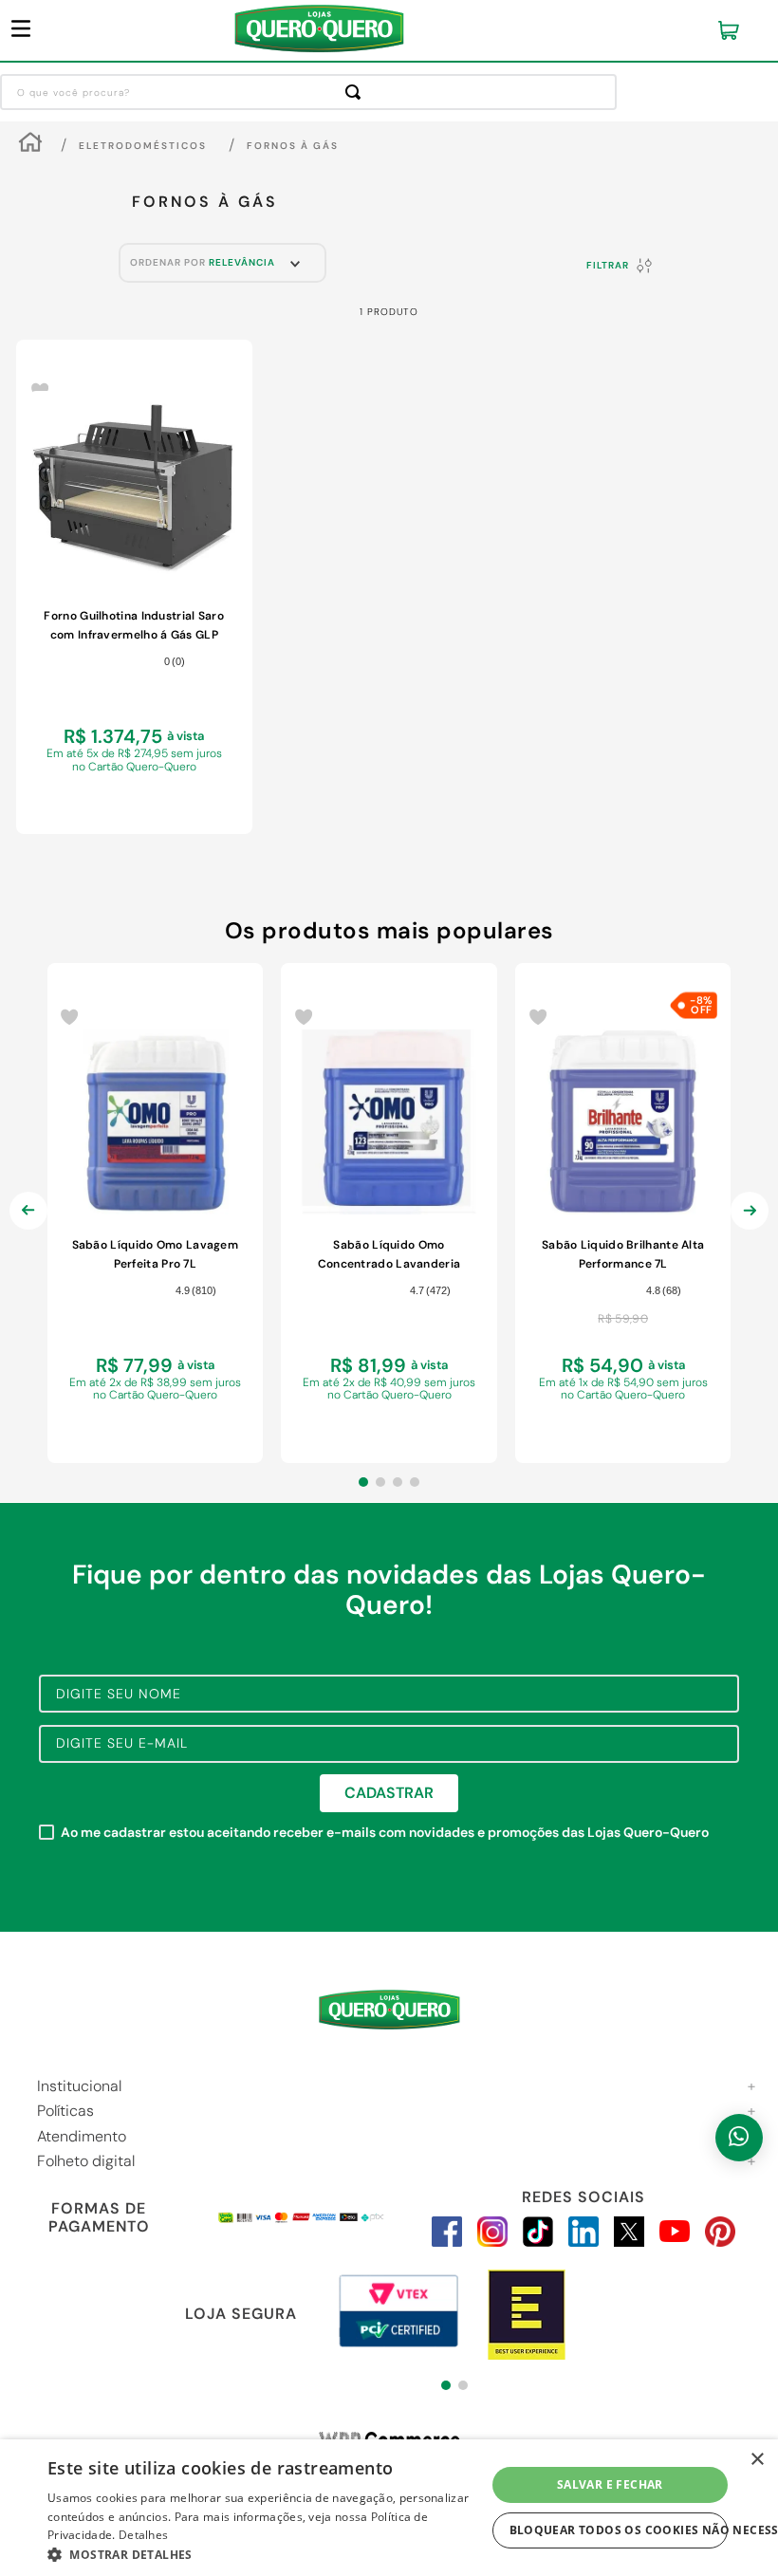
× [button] (757, 2460)
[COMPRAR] (134, 800)
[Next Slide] (750, 1226)
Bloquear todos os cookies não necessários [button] (619, 2530)
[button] (363, 1482)
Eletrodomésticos (143, 146)
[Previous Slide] (28, 1226)
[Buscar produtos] (357, 92)
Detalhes (143, 2535)
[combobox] (308, 92)
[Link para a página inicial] (30, 145)
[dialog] (389, 2508)
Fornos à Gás (293, 146)
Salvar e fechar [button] (610, 2484)
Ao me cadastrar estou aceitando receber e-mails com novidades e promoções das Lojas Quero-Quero (385, 1833)
